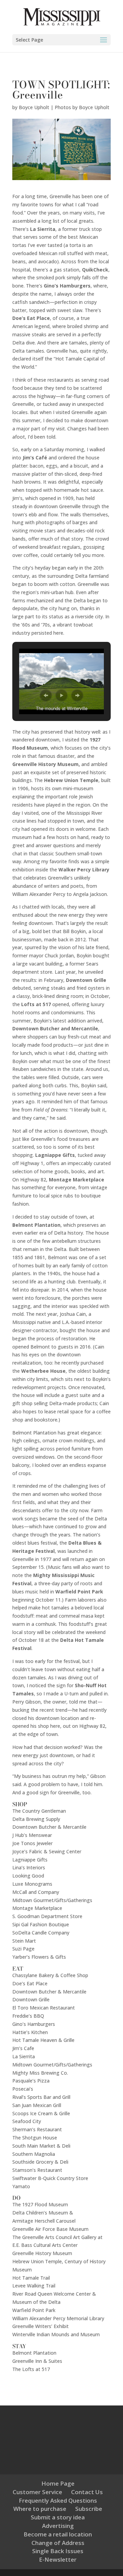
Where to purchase (40, 2509)
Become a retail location (58, 2534)
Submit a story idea (58, 2517)
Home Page (58, 2483)
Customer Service (37, 2492)
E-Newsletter (58, 2559)
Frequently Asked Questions (58, 2500)
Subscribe (89, 2509)
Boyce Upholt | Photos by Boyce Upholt (64, 107)
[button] (46, 695)
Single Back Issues (58, 2551)
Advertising (58, 2526)
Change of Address (58, 2543)
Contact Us (87, 2492)
